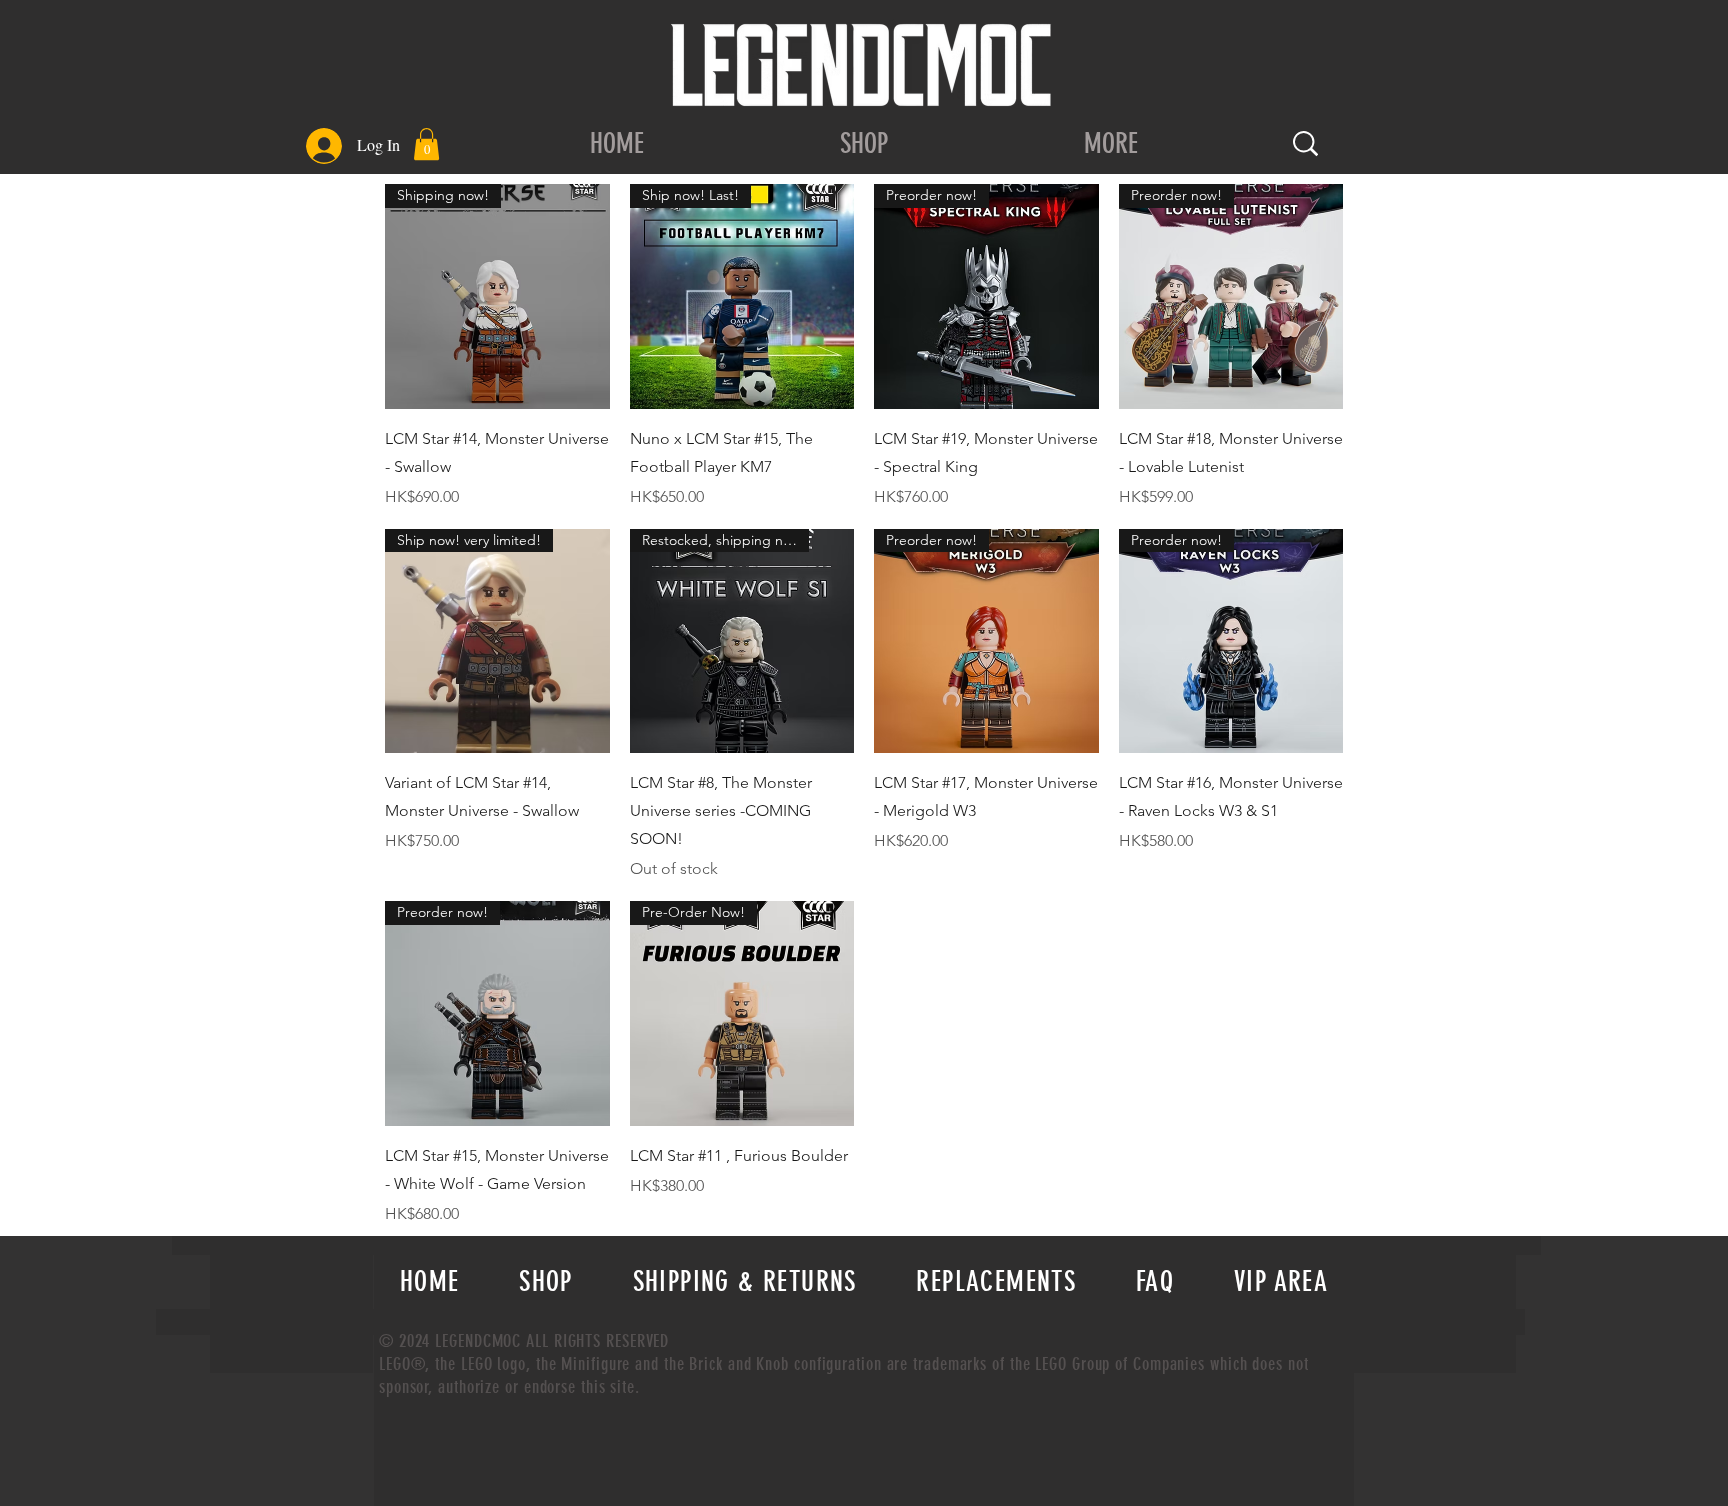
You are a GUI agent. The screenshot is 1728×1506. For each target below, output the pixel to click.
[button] (426, 144)
